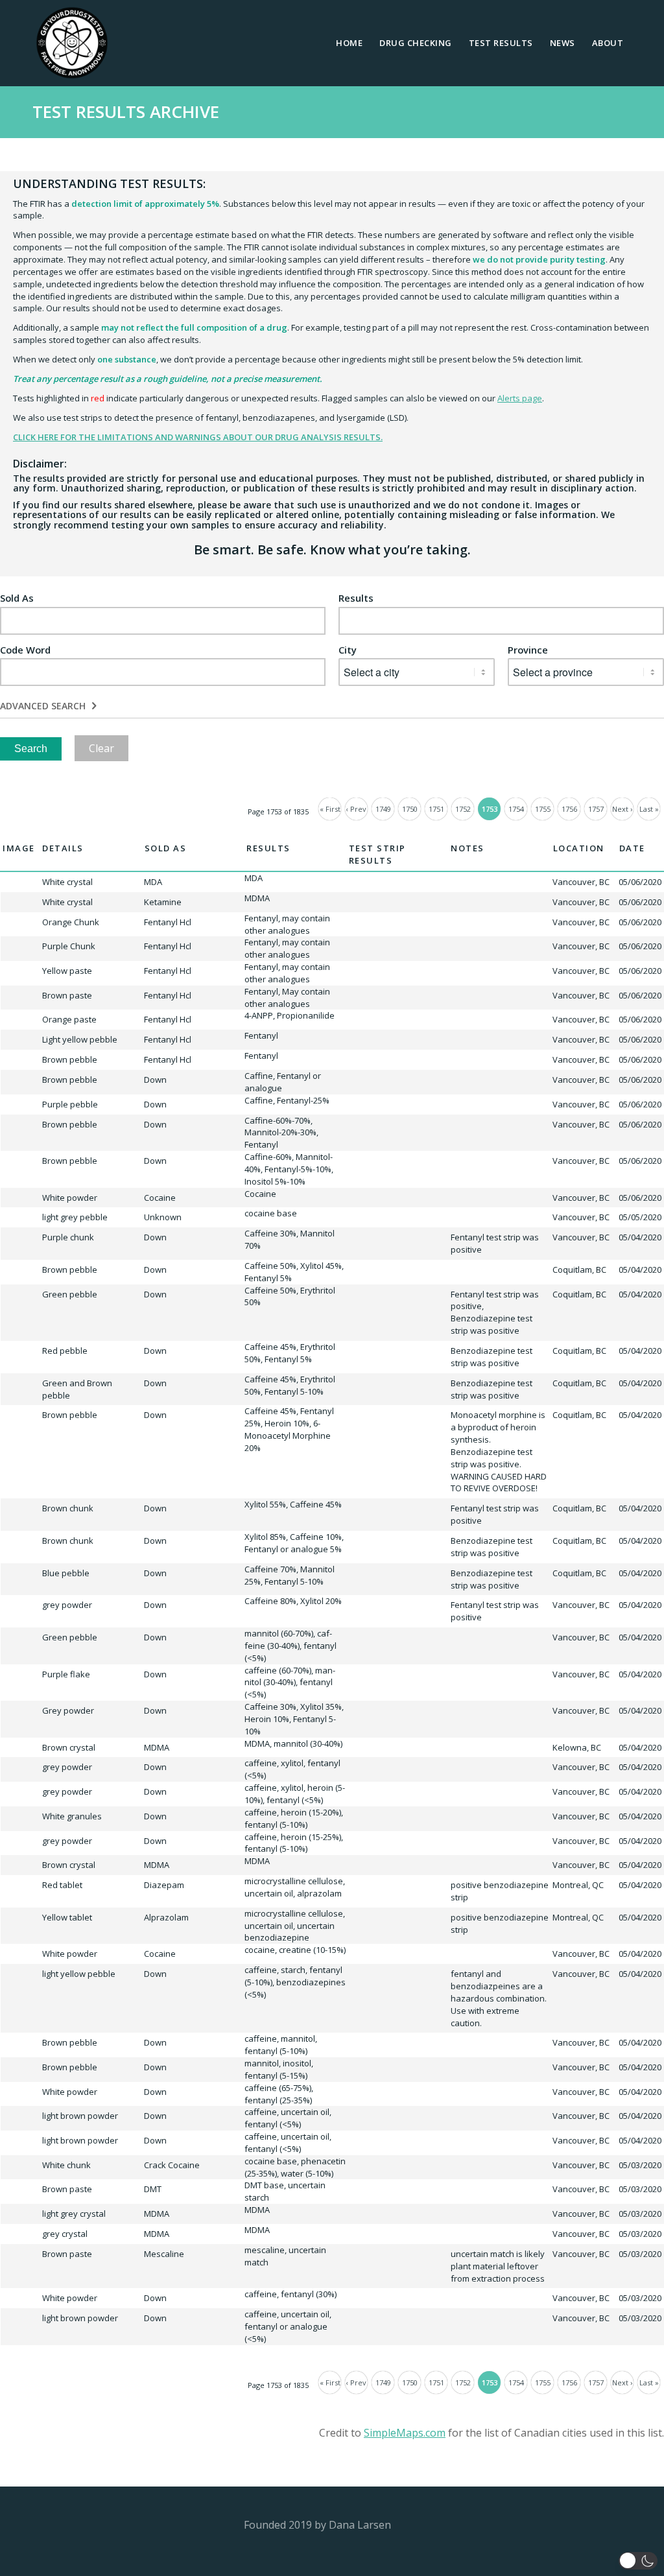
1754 (516, 809)
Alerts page (520, 398)
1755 (543, 809)
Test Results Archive (126, 112)
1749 (383, 809)
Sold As (17, 598)
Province (528, 650)
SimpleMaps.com (405, 2433)
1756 (569, 809)
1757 (596, 809)
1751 (436, 809)
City (348, 650)
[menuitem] (349, 43)
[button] (638, 2561)
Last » (649, 809)
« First (330, 809)
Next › (622, 809)
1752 (463, 809)
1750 (410, 809)
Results (356, 598)
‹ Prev (356, 809)
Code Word (25, 650)
